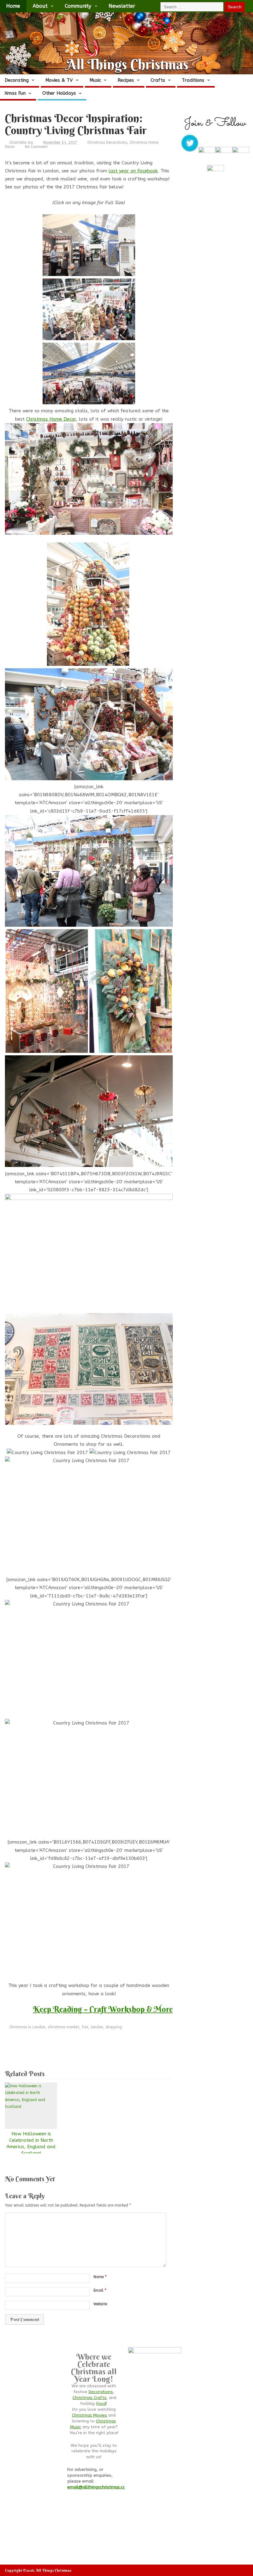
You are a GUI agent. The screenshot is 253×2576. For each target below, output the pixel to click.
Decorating (17, 80)
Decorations (101, 2392)
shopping (114, 2027)
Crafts (158, 80)
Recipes (126, 80)
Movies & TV (59, 80)
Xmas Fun (15, 93)
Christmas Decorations (107, 142)
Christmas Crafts (89, 2398)
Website (100, 2304)
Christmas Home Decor (51, 419)
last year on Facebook (133, 171)
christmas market (64, 2027)
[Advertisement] (117, 2047)
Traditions (193, 80)
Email (100, 2290)
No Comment (36, 147)
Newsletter (122, 6)
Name (100, 2277)
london (97, 2027)
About (40, 6)
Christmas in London (27, 2027)
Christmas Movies (89, 2415)
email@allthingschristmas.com (98, 2487)
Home (13, 6)
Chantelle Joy (21, 142)
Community (78, 6)
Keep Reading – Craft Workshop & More (103, 2009)
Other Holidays (59, 93)
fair (85, 2027)
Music (95, 80)
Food (101, 2404)
